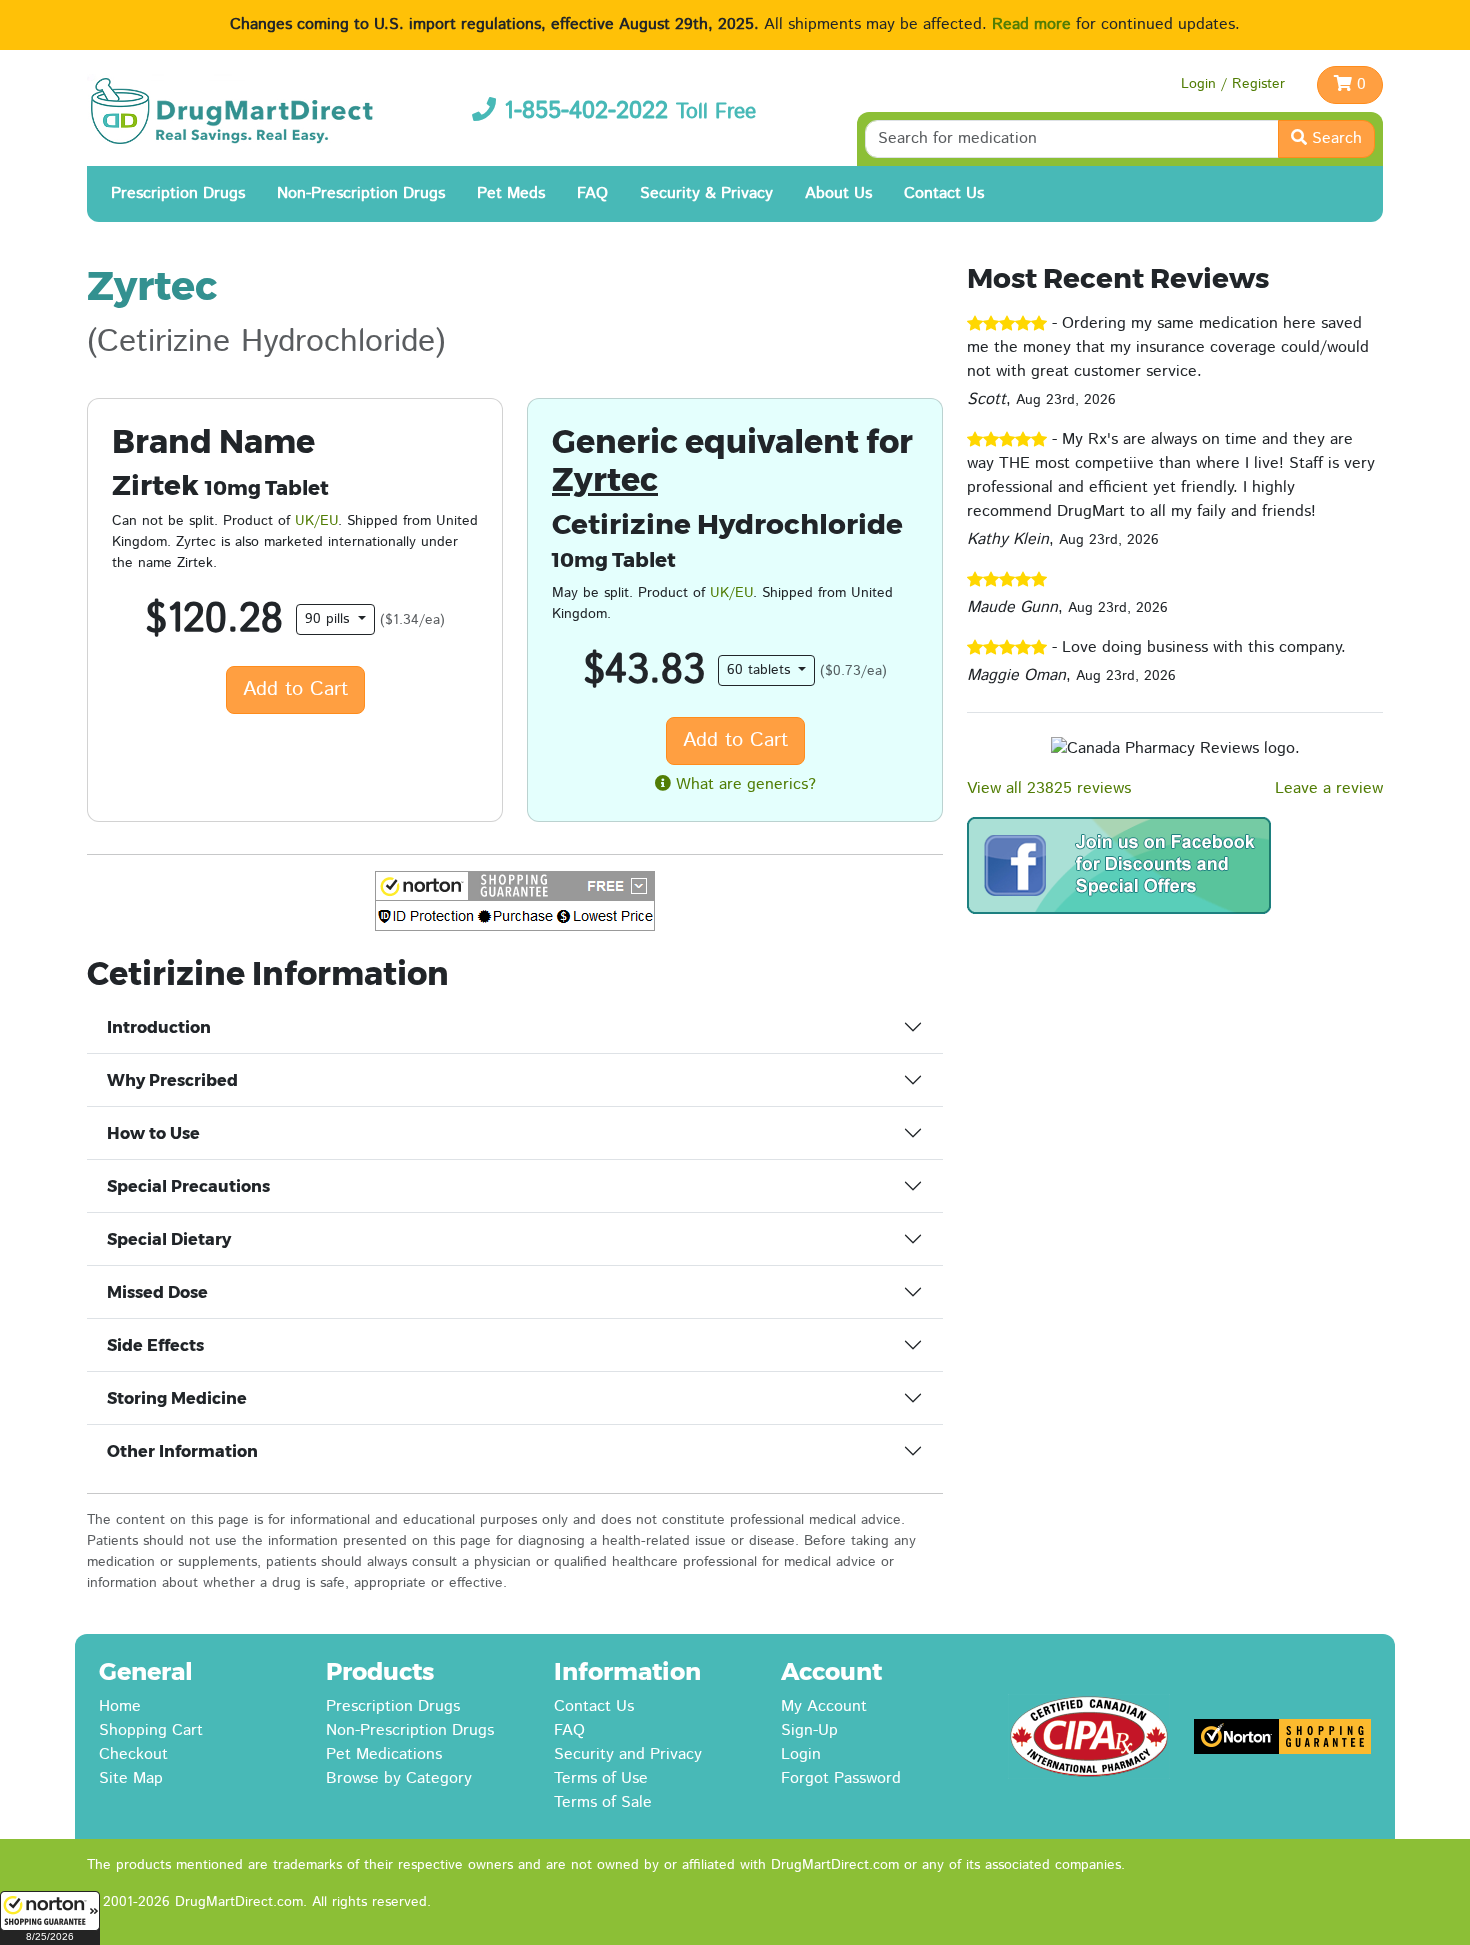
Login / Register (1233, 84)
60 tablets (761, 670)
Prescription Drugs (178, 193)
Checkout (133, 1754)
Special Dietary (169, 1239)
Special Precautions (188, 1186)
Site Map (131, 1778)
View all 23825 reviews (1049, 788)
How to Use (153, 1133)
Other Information (182, 1451)
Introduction (159, 1027)
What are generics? (743, 784)
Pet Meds (511, 193)
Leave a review (1329, 788)
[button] (50, 1918)
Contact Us (944, 193)
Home (120, 1706)
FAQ (592, 193)
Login (801, 1754)
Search (1334, 138)
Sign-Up (809, 1730)
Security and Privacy (628, 1754)
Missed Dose (157, 1292)
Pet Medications (384, 1754)
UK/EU (316, 521)
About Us (838, 193)
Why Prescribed (172, 1080)
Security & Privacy (706, 193)
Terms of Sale (603, 1802)
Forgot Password (841, 1778)
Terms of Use (601, 1778)
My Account (824, 1706)
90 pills (329, 619)
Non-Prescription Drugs (361, 193)
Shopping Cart (151, 1730)
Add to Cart (295, 689)
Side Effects (155, 1345)
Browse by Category (399, 1778)
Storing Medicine (177, 1398)
